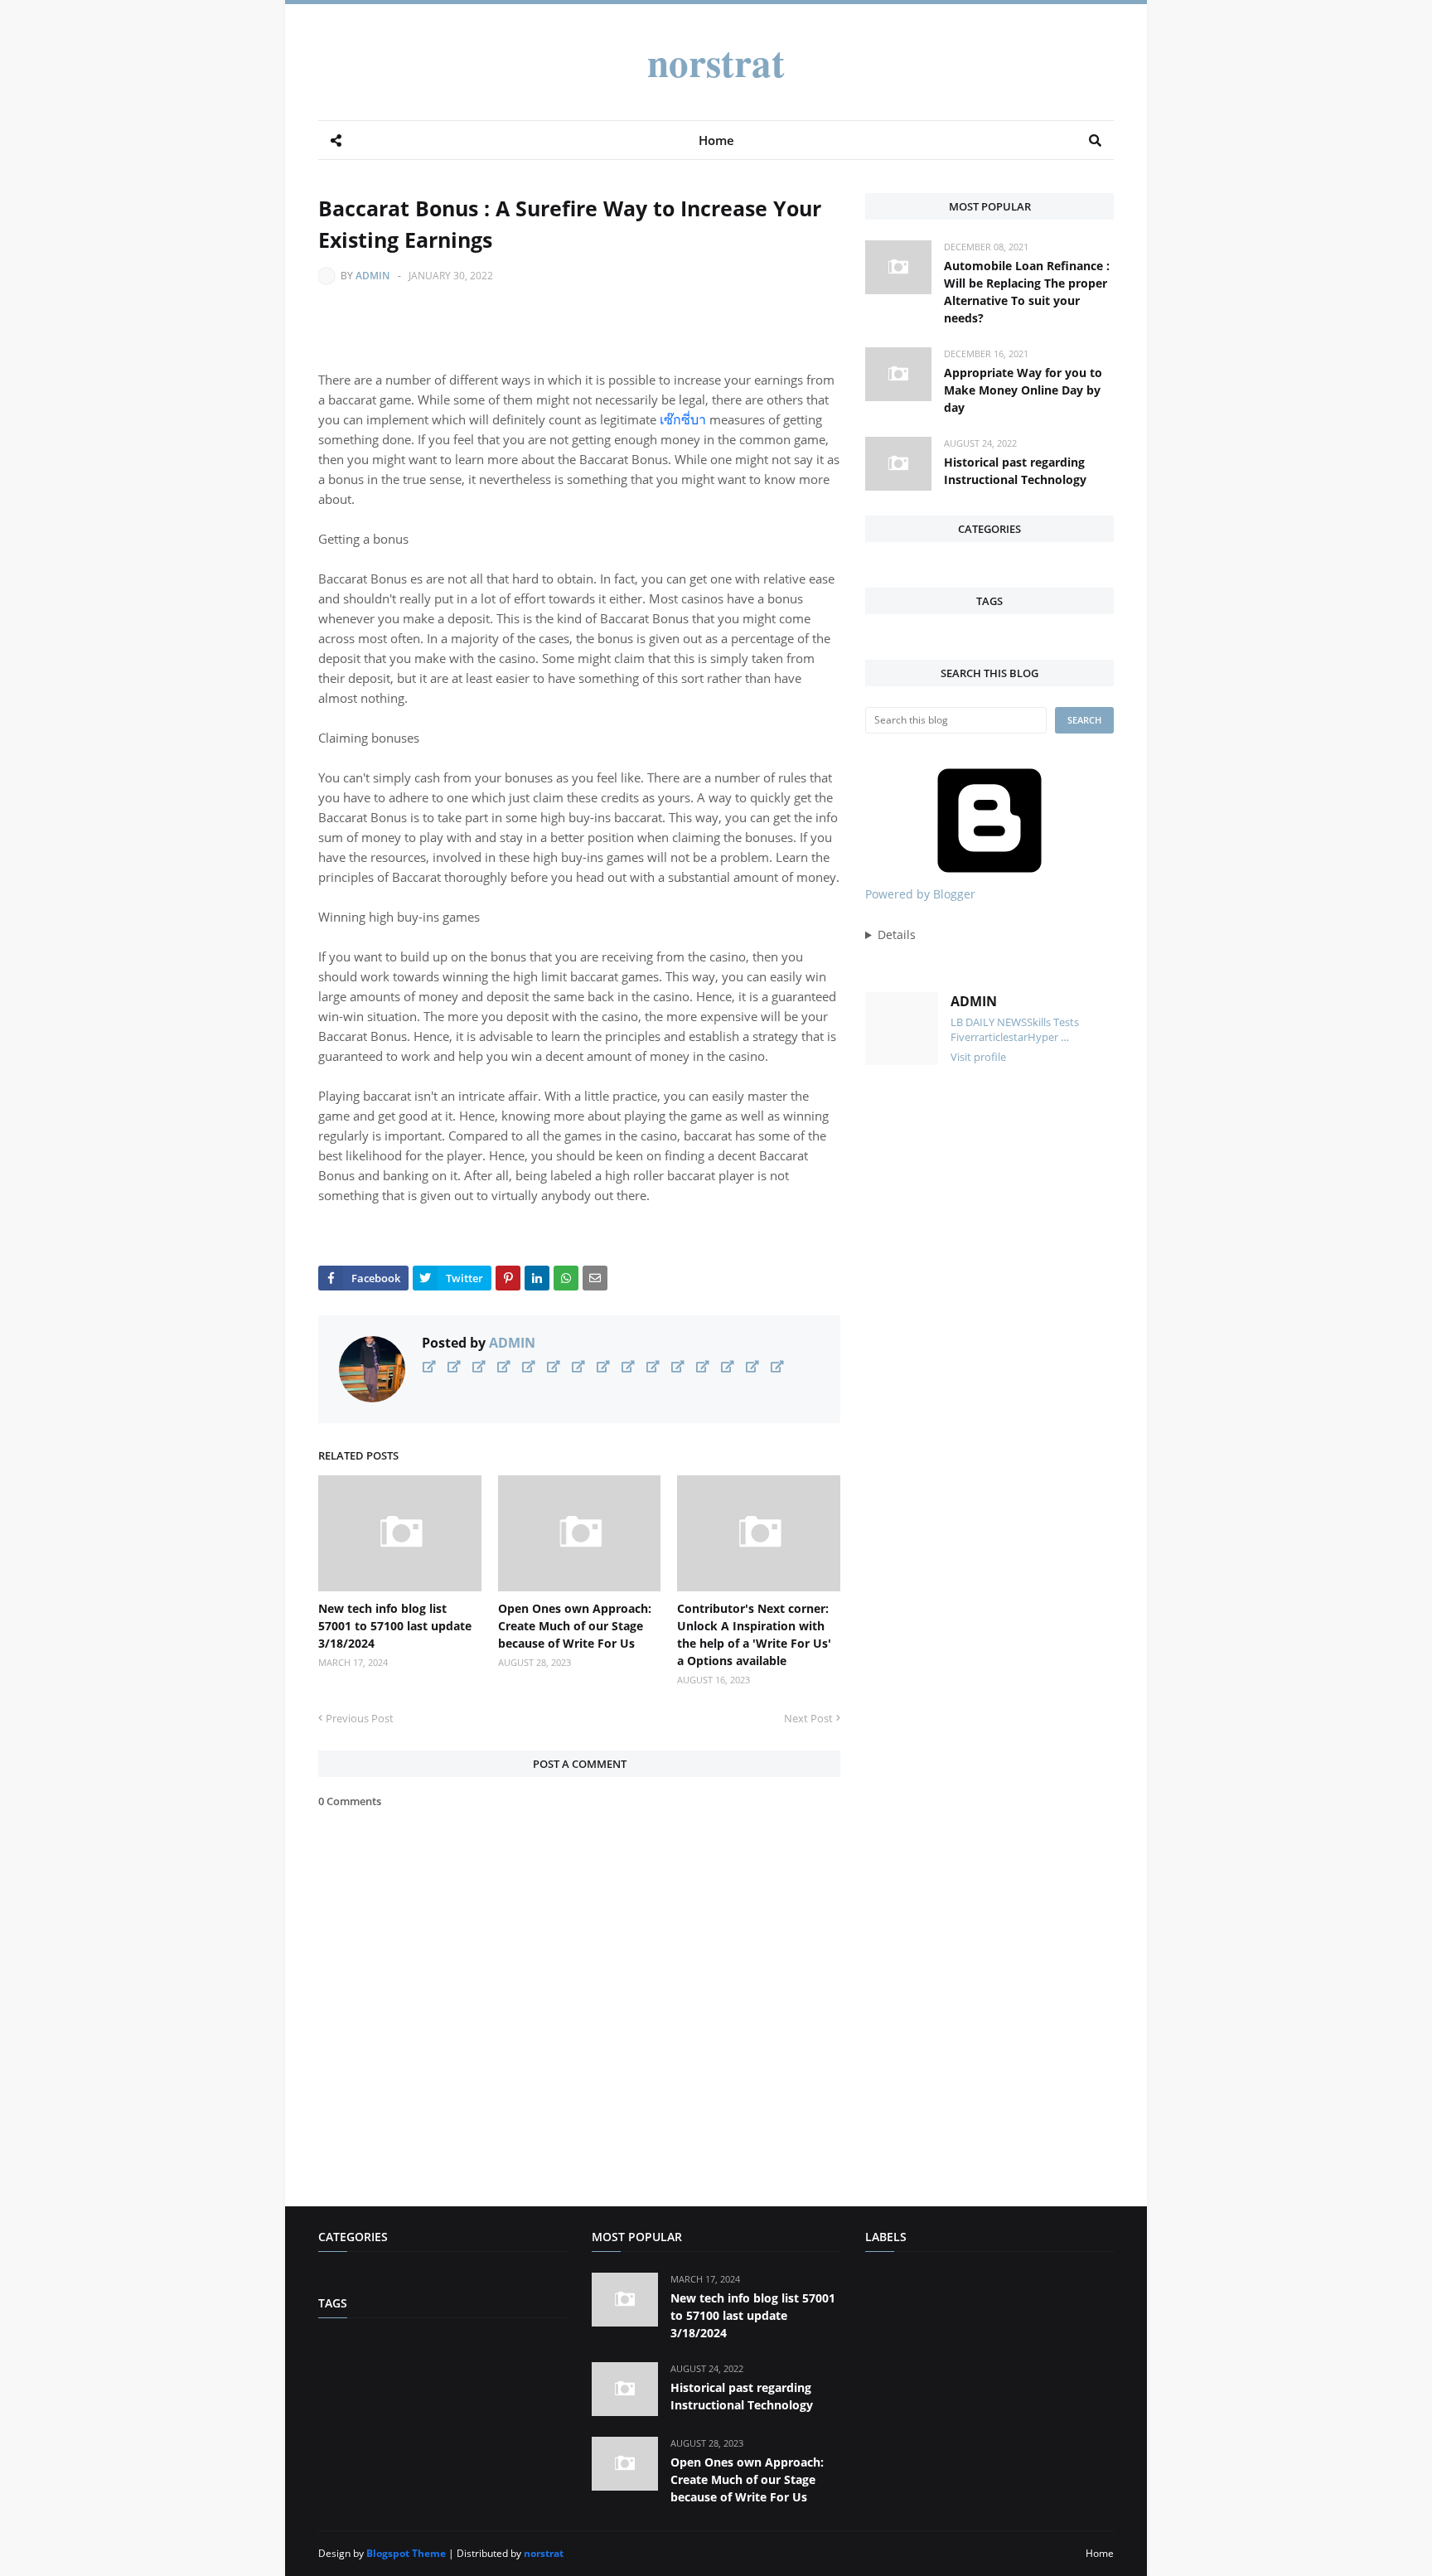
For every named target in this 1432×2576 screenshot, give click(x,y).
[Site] (429, 1366)
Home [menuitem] (716, 140)
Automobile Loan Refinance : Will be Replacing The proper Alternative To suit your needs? (1027, 292)
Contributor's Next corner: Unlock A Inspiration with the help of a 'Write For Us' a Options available (754, 1634)
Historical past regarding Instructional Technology (1015, 471)
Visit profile (978, 1057)
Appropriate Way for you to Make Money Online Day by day (1023, 390)
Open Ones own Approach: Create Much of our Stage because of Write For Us (575, 1626)
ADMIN (373, 276)
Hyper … (1048, 1037)
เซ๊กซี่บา (683, 419)
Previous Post (360, 1718)
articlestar (1003, 1037)
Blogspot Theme (406, 2553)
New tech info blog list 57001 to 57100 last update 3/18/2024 (395, 1626)
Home (1100, 2553)
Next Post (808, 1718)
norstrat (716, 62)
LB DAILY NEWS (989, 1022)
